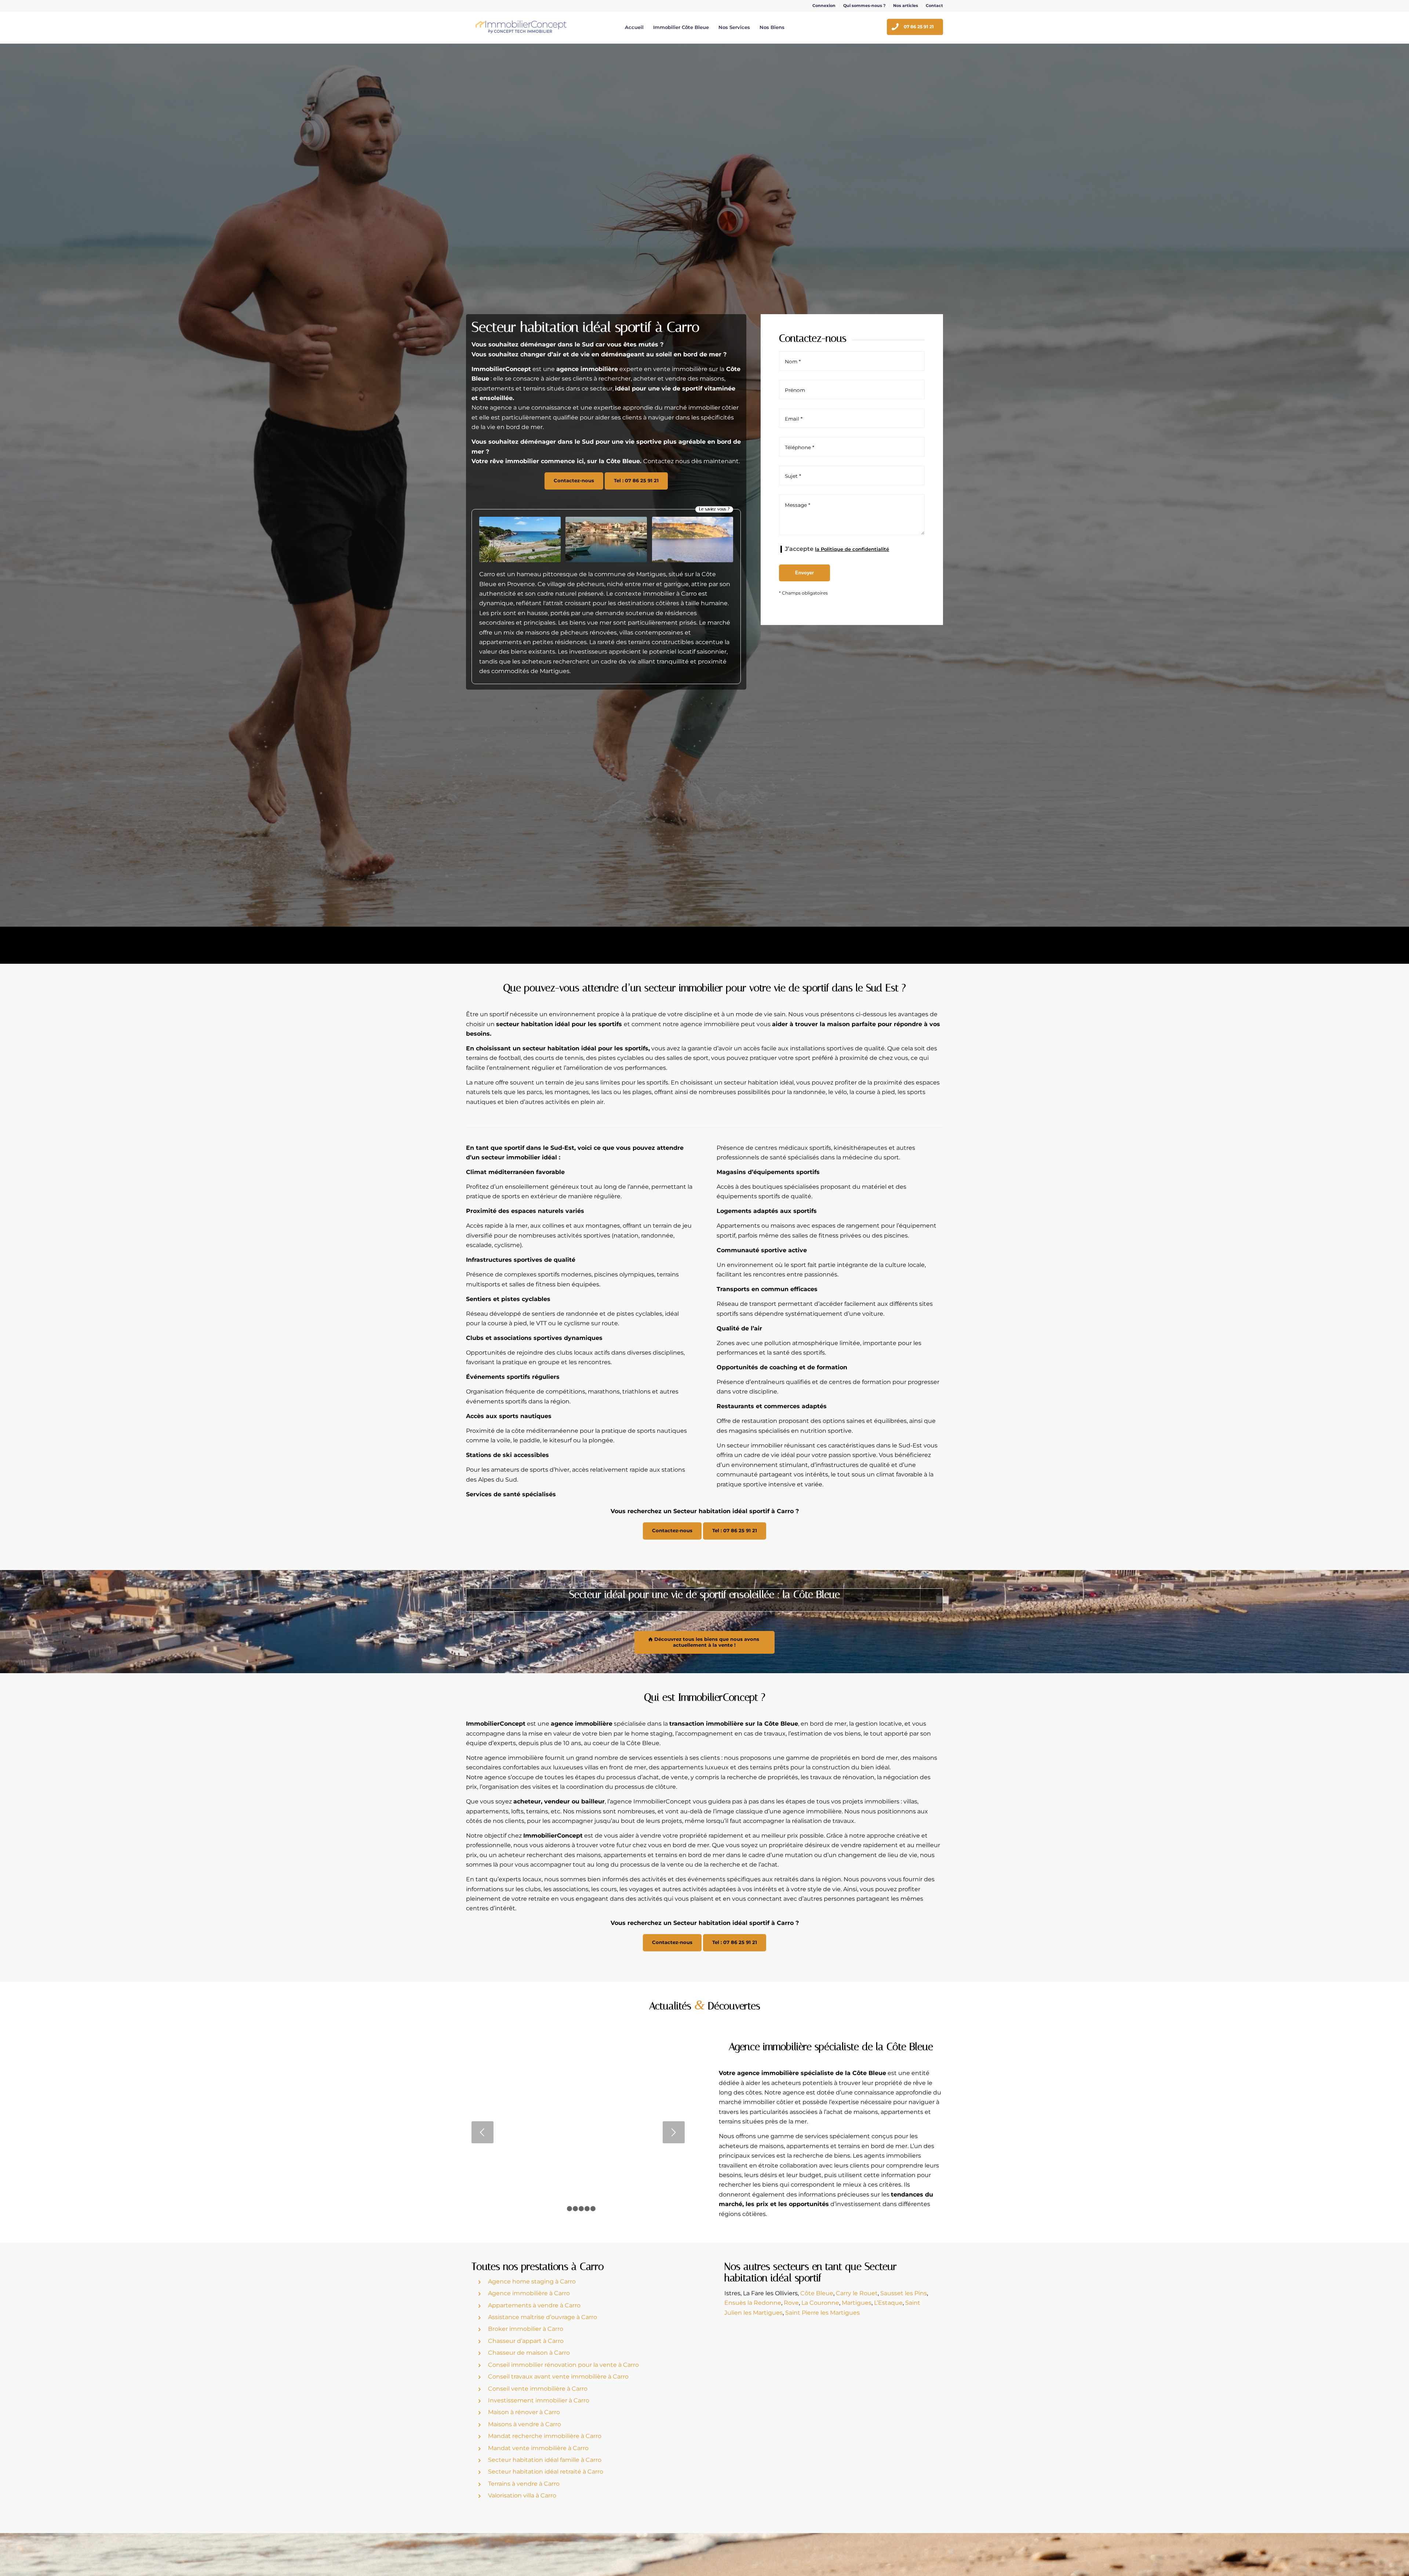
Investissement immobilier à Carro (539, 2400)
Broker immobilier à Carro (526, 2329)
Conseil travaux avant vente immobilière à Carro (558, 2377)
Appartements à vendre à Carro (534, 2305)
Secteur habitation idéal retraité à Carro (546, 2472)
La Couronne (820, 2303)
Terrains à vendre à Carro (524, 2484)
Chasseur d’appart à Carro (526, 2341)
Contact (934, 6)
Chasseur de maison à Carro (529, 2353)
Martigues (857, 2303)
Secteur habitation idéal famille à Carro (545, 2460)
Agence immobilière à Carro (529, 2293)
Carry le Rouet (857, 2293)
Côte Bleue (817, 2293)
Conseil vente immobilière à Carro (538, 2389)
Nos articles (906, 6)
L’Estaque (888, 2303)
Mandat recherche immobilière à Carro (545, 2436)
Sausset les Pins (904, 2293)
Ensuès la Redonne (753, 2303)
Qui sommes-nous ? (864, 6)
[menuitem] (824, 6)
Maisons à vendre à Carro (525, 2424)
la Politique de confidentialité (852, 549)
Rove (791, 2303)
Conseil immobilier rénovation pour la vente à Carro (563, 2365)
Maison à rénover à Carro (524, 2412)
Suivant (674, 2132)
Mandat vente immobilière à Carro (538, 2448)
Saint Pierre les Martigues (822, 2313)
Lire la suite (578, 2181)
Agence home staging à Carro (532, 2281)
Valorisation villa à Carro (522, 2495)
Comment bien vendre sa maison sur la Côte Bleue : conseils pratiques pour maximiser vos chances (578, 2083)
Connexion (824, 6)
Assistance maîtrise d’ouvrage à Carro (543, 2317)
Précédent (483, 2132)
